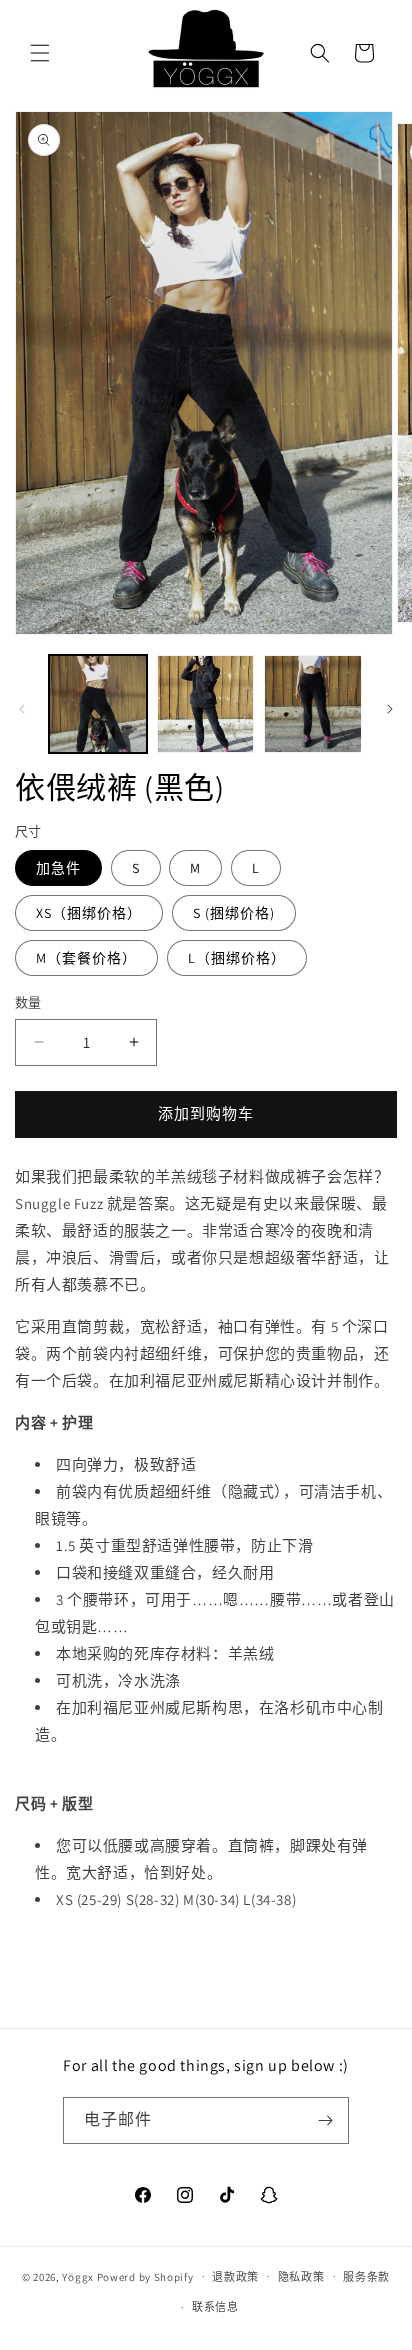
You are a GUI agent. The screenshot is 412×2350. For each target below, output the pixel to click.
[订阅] (326, 2120)
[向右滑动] (390, 709)
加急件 (58, 868)
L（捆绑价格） (237, 958)
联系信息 (215, 2307)
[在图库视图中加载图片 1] (98, 704)
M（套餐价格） (86, 958)
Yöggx (78, 2276)
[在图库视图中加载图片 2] (206, 704)
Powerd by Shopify (145, 2276)
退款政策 (235, 2277)
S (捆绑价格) (234, 913)
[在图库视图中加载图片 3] (313, 704)
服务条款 (366, 2277)
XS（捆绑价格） (89, 913)
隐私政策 (301, 2277)
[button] (40, 53)
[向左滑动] (22, 709)
